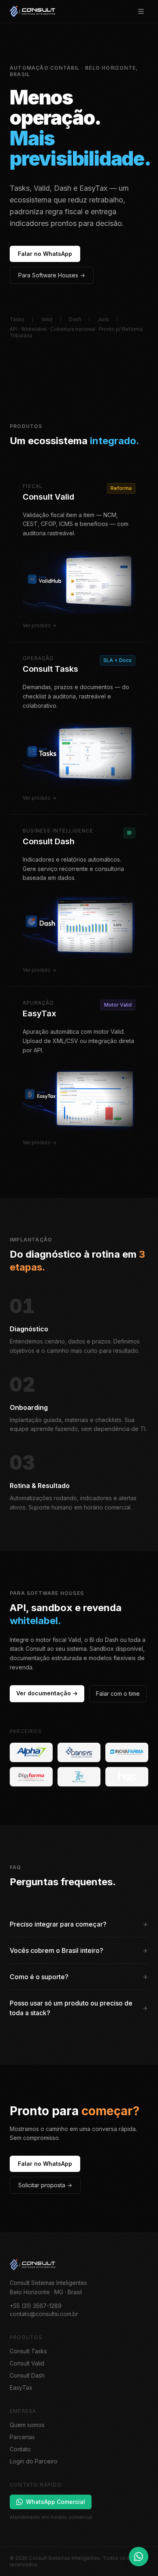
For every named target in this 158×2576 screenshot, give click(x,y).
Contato (20, 2449)
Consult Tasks (28, 2351)
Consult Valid (27, 2363)
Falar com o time (118, 1694)
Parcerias (22, 2437)
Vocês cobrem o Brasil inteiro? (79, 1950)
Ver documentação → (47, 1693)
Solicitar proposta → (45, 2185)
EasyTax (21, 2388)
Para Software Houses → (52, 275)
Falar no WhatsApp (45, 254)
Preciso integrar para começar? (79, 1924)
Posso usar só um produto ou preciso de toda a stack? (79, 2008)
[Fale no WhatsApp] (139, 2557)
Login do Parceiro (34, 2461)
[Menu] (141, 11)
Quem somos (27, 2425)
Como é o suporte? (79, 1977)
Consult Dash (27, 2375)
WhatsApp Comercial (56, 2502)
